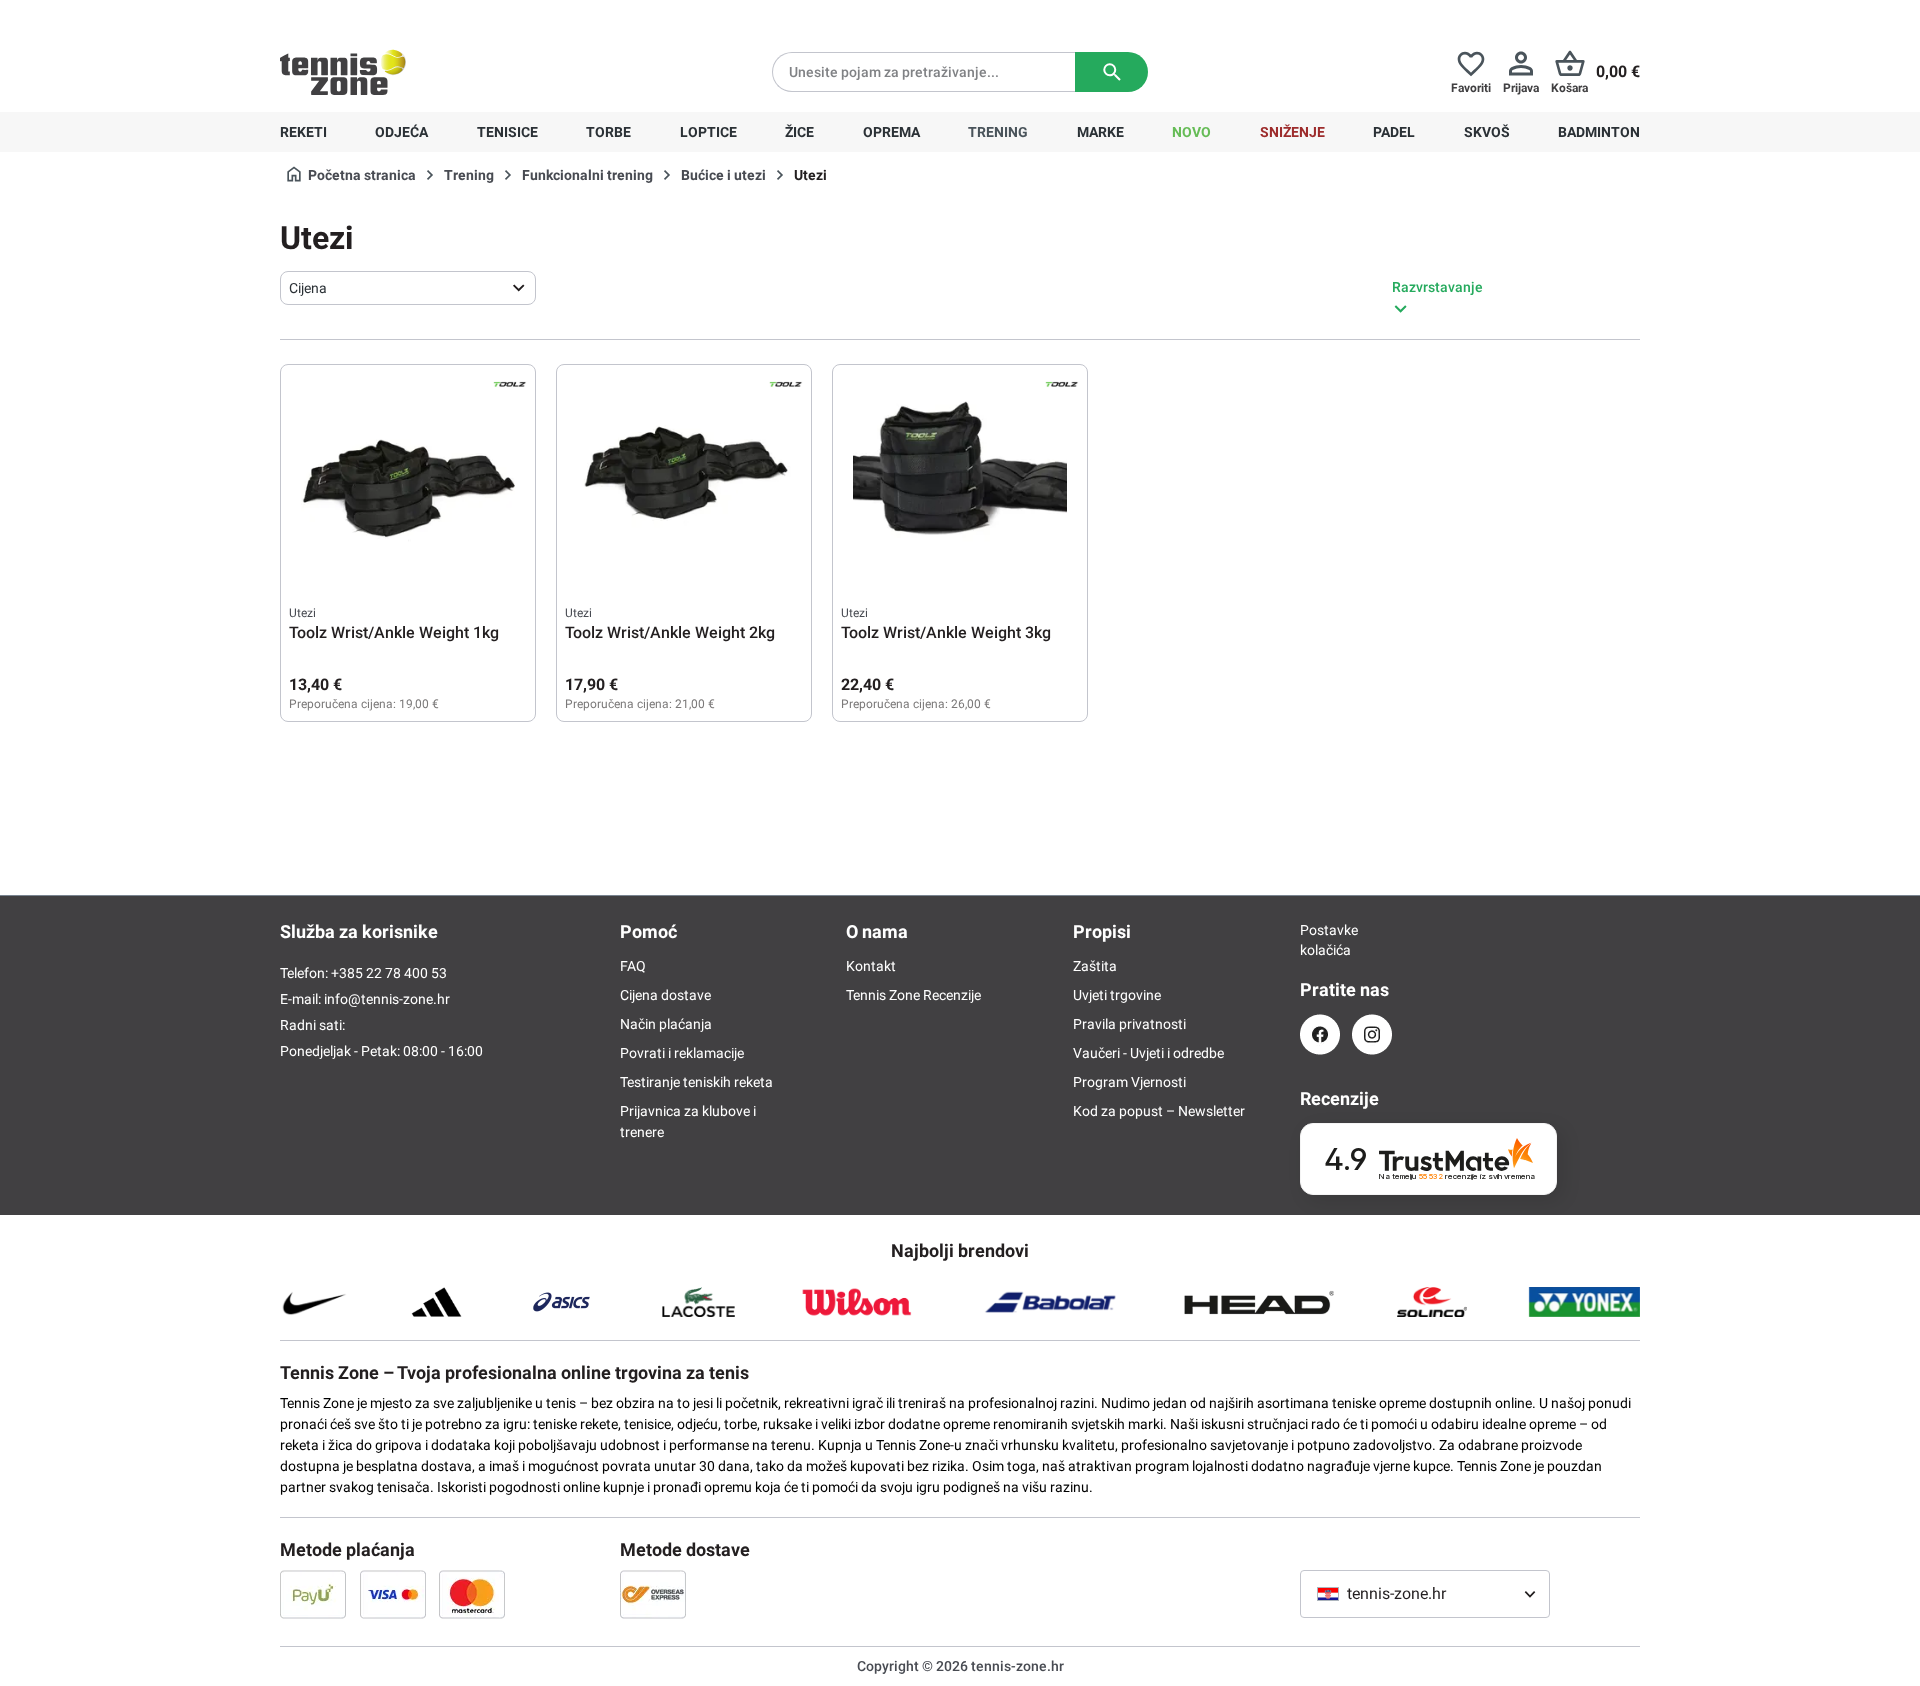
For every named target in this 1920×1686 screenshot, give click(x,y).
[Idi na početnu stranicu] (343, 72)
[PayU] (313, 1594)
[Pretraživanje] (1111, 72)
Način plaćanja (666, 1024)
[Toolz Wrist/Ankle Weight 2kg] (684, 473)
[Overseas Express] (653, 1594)
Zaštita (1095, 966)
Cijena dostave (665, 995)
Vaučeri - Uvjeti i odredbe (1148, 1053)
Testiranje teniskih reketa (696, 1082)
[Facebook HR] (1320, 1034)
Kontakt (871, 966)
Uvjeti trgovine (1117, 995)
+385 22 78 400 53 (405, 16)
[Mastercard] (472, 1594)
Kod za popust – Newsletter (1159, 1111)
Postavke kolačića (1320, 940)
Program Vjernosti (1129, 1082)
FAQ (633, 966)
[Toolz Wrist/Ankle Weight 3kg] (960, 473)
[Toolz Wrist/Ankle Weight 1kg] (408, 473)
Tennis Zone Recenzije (913, 995)
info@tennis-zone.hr (387, 999)
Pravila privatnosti (1129, 1024)
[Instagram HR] (1372, 1034)
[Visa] (393, 1594)
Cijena (308, 288)
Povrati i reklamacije (682, 1053)
